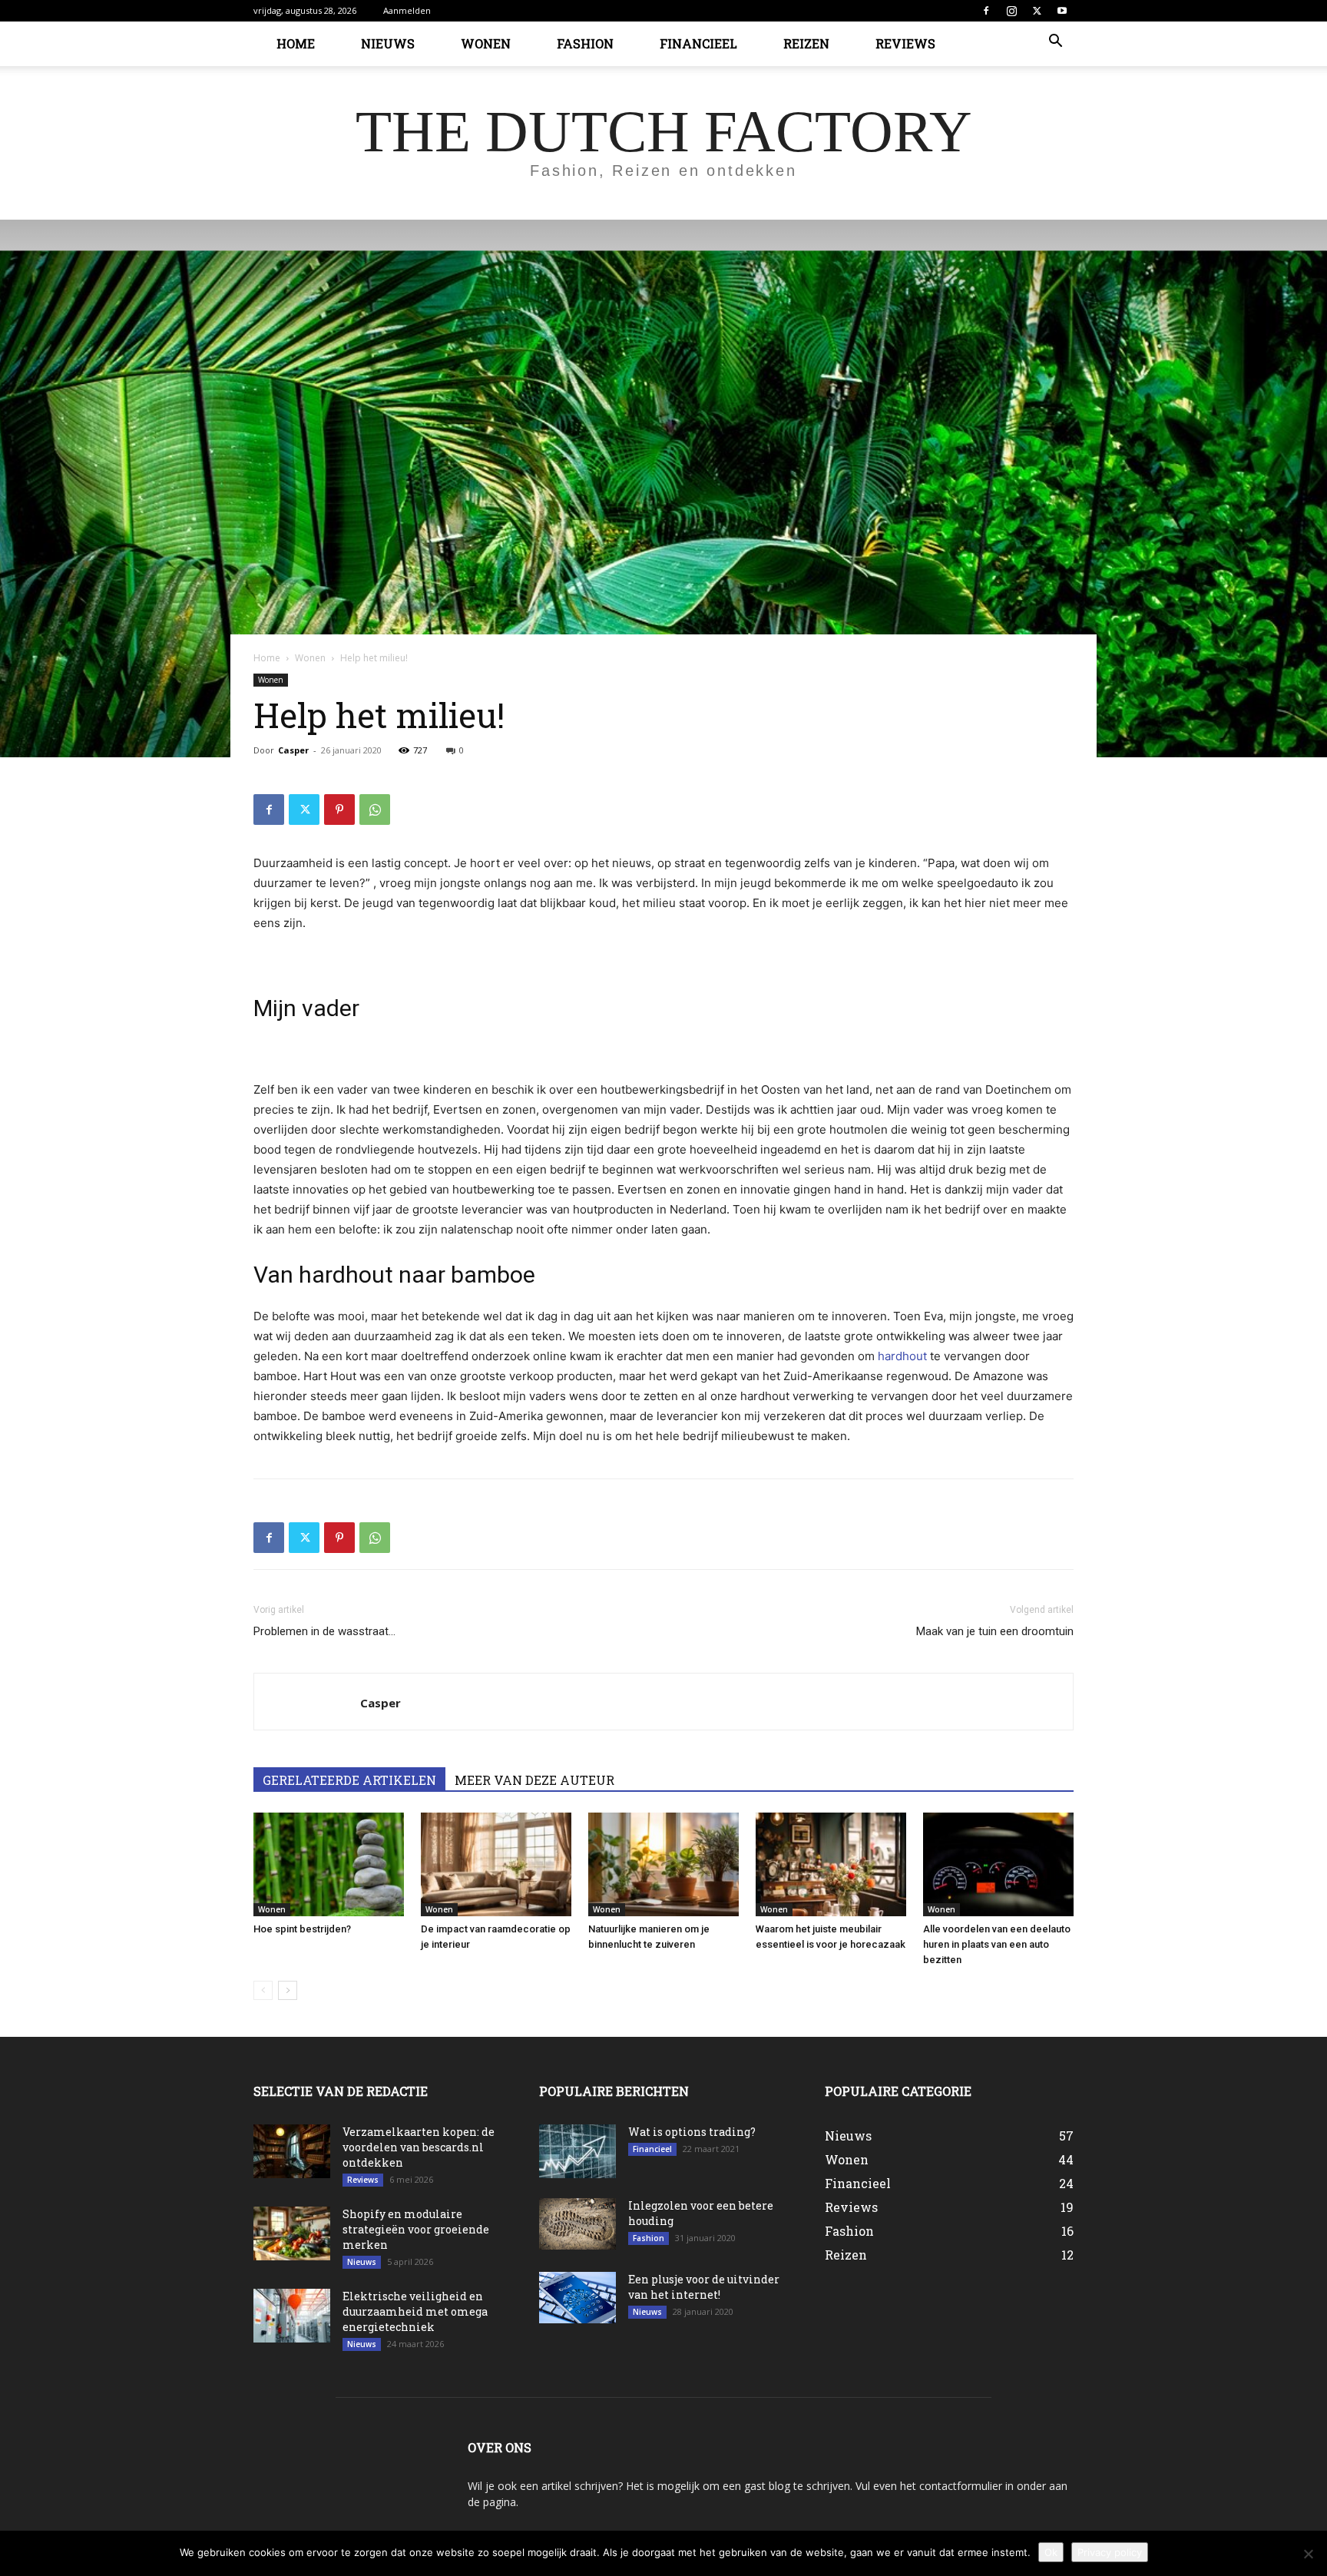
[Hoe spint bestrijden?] (329, 1864)
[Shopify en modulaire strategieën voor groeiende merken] (292, 2233)
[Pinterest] (339, 810)
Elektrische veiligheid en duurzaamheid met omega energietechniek (415, 2311)
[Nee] (1308, 2554)
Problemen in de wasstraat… (324, 1631)
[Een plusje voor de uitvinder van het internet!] (577, 2298)
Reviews (905, 43)
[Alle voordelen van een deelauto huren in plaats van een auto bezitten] (998, 1864)
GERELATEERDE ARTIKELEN (349, 1780)
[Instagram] (1011, 11)
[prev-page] (263, 1990)
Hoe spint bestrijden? (302, 1929)
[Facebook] (986, 11)
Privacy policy (1110, 2552)
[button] (1055, 43)
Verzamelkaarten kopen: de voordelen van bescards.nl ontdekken (419, 2147)
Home (296, 43)
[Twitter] (1037, 11)
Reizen (806, 43)
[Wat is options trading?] (577, 2151)
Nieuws (388, 43)
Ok (1051, 2552)
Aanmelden (407, 10)
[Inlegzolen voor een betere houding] (577, 2224)
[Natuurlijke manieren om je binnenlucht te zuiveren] (663, 1864)
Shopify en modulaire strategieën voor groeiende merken (416, 2229)
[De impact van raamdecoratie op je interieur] (496, 1864)
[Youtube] (1062, 11)
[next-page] (288, 1990)
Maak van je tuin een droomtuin (995, 1631)
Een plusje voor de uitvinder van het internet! (704, 2287)
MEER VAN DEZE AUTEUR (534, 1780)
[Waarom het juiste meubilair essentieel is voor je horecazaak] (831, 1864)
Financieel (698, 43)
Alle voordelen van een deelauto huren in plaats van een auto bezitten (997, 1944)
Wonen (486, 43)
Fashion (585, 43)
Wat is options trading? (692, 2132)
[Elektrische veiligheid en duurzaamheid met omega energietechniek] (292, 2316)
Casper (293, 750)
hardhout (904, 1356)
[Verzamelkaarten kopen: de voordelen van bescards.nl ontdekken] (292, 2151)
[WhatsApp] (375, 810)
